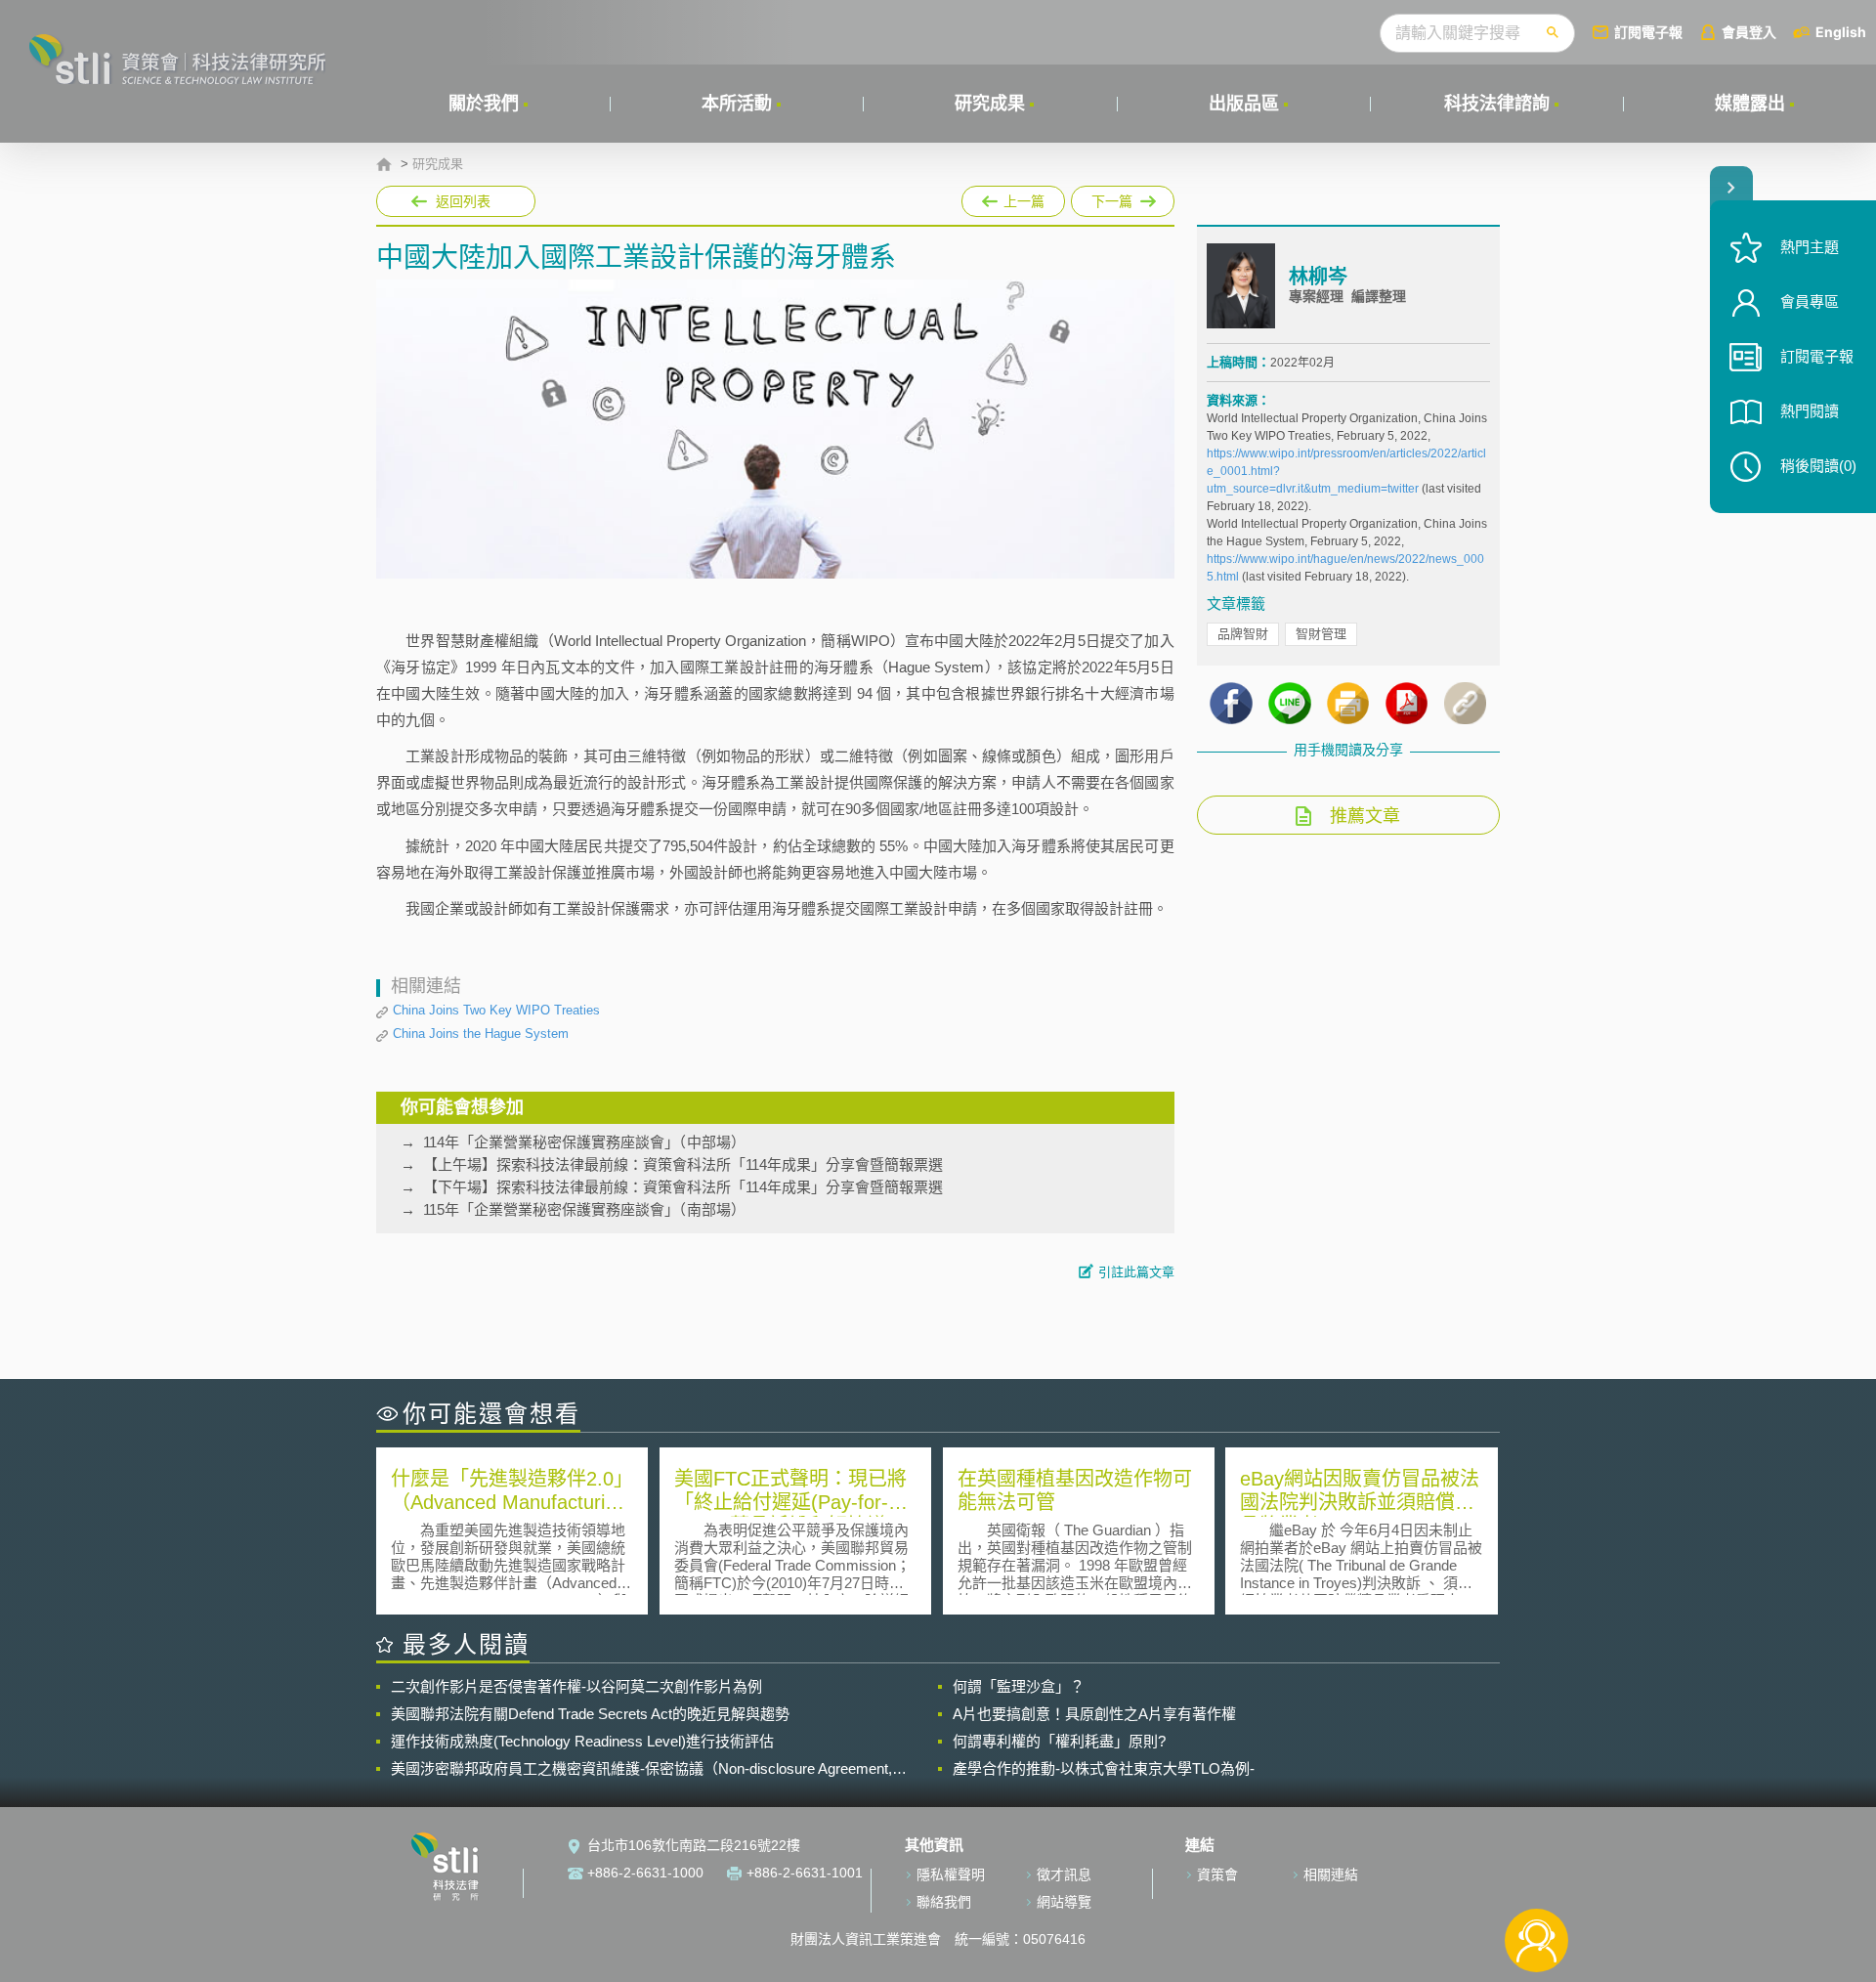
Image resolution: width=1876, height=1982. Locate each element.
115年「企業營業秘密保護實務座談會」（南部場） (584, 1209)
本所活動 (737, 104)
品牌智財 (1243, 634)
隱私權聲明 (951, 1874)
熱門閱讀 (1810, 411)
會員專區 (1810, 302)
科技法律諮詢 (1497, 104)
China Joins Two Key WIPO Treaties (496, 1010)
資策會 (1217, 1874)
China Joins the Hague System (481, 1034)
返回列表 (463, 201)
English (1841, 32)
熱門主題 (1810, 247)
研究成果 (990, 104)
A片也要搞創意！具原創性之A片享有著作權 (1094, 1714)
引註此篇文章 (1136, 1272)
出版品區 (1244, 104)
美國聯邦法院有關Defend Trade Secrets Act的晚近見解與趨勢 (590, 1714)
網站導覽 (1064, 1902)
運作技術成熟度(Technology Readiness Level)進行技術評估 (582, 1741)
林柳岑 (1318, 277)
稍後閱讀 (1818, 466)
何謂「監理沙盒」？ (1019, 1686)
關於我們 (484, 104)
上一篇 (1013, 197)
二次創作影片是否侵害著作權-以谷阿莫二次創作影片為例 (576, 1686)
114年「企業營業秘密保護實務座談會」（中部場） (584, 1142)
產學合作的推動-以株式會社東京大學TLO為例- (1104, 1768)
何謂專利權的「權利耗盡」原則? (1059, 1741)
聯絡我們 (944, 1902)
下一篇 (1123, 197)
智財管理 (1321, 634)
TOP (1536, 1876)
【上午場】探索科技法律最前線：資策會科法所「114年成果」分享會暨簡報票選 (683, 1164)
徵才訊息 (1064, 1874)
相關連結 (1331, 1874)
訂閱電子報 (1648, 32)
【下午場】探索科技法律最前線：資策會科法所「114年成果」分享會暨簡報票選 (683, 1187)
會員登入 (1749, 32)
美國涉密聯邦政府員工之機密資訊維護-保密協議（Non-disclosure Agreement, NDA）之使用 (641, 1769)
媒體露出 (1750, 104)
